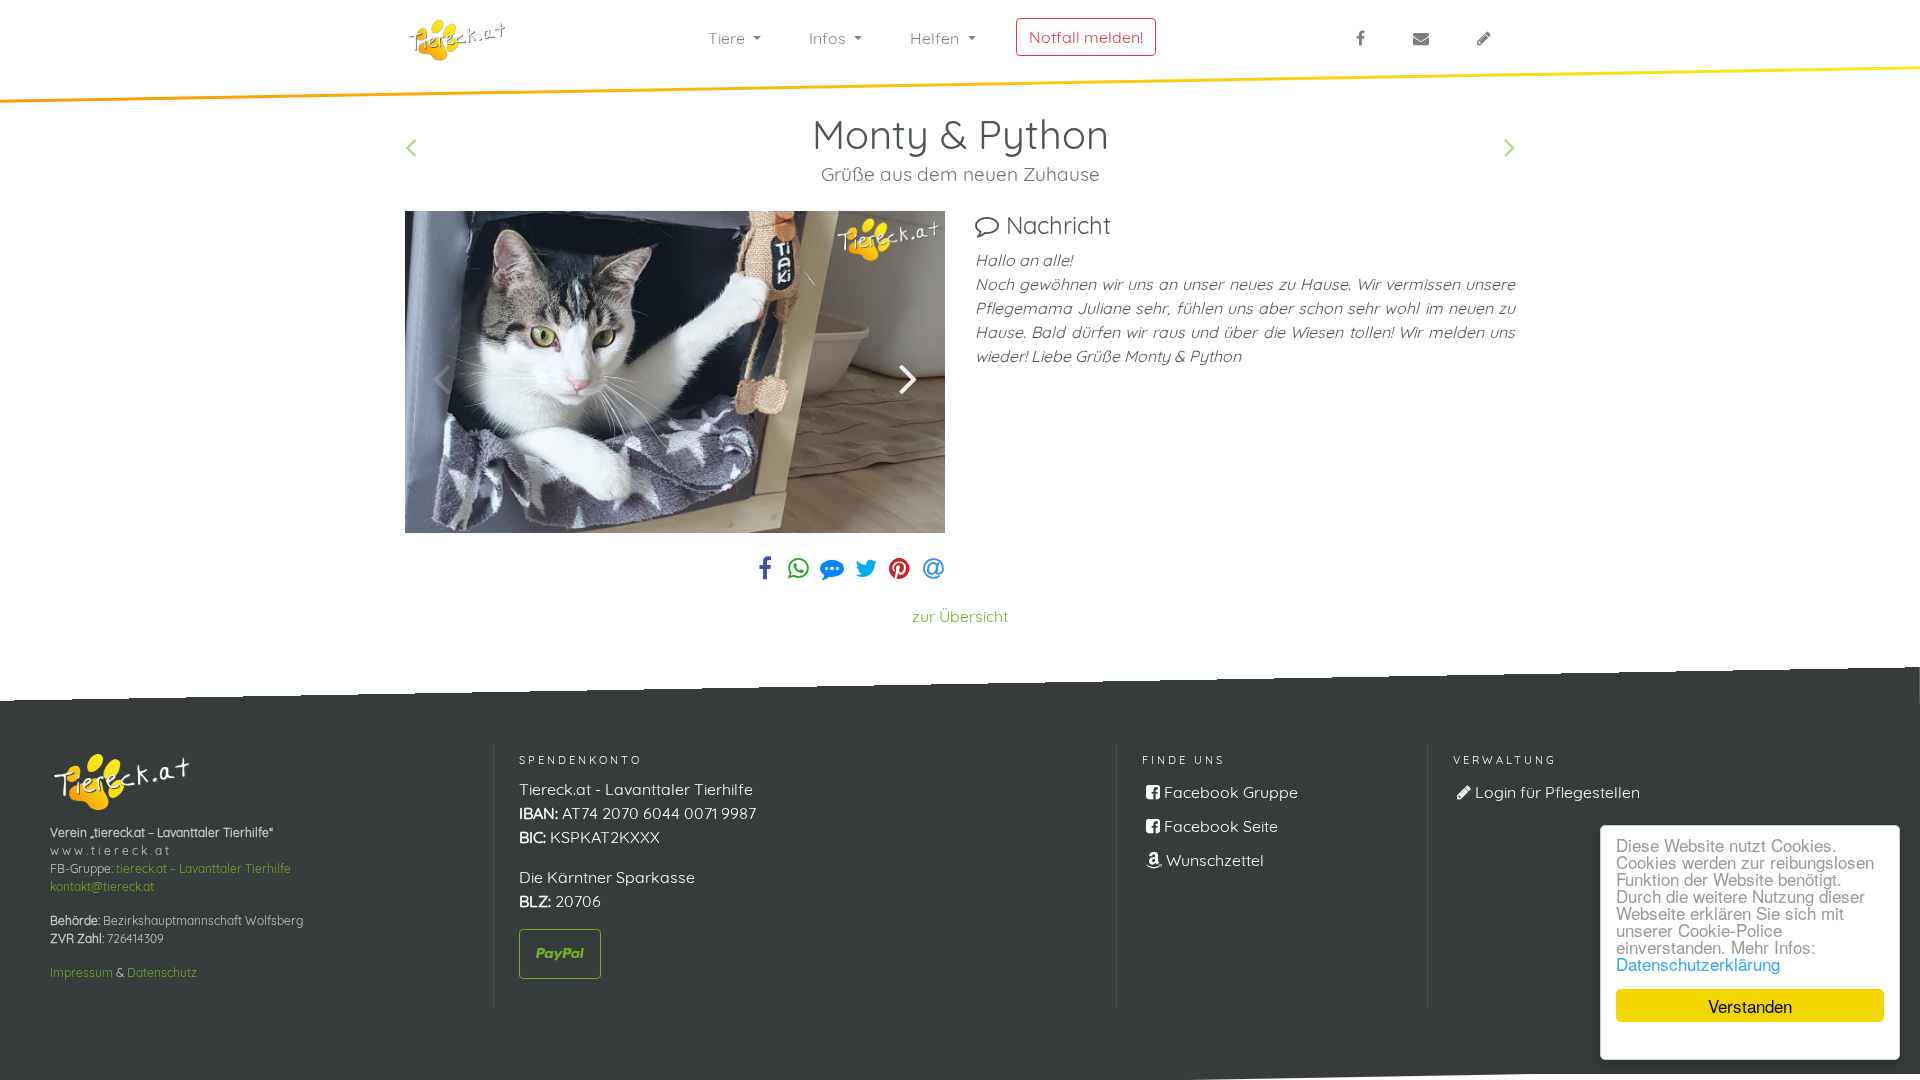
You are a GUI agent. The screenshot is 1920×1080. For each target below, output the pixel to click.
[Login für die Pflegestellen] (1484, 38)
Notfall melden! (1086, 37)
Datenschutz (162, 972)
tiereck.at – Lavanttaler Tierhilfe (203, 868)
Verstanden (1750, 1005)
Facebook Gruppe (1229, 792)
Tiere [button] (728, 38)
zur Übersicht (960, 616)
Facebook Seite (1219, 826)
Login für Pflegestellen (1555, 792)
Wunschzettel (1213, 860)
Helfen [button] (936, 38)
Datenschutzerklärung (1698, 963)
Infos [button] (829, 38)
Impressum (81, 972)
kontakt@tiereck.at (102, 886)
